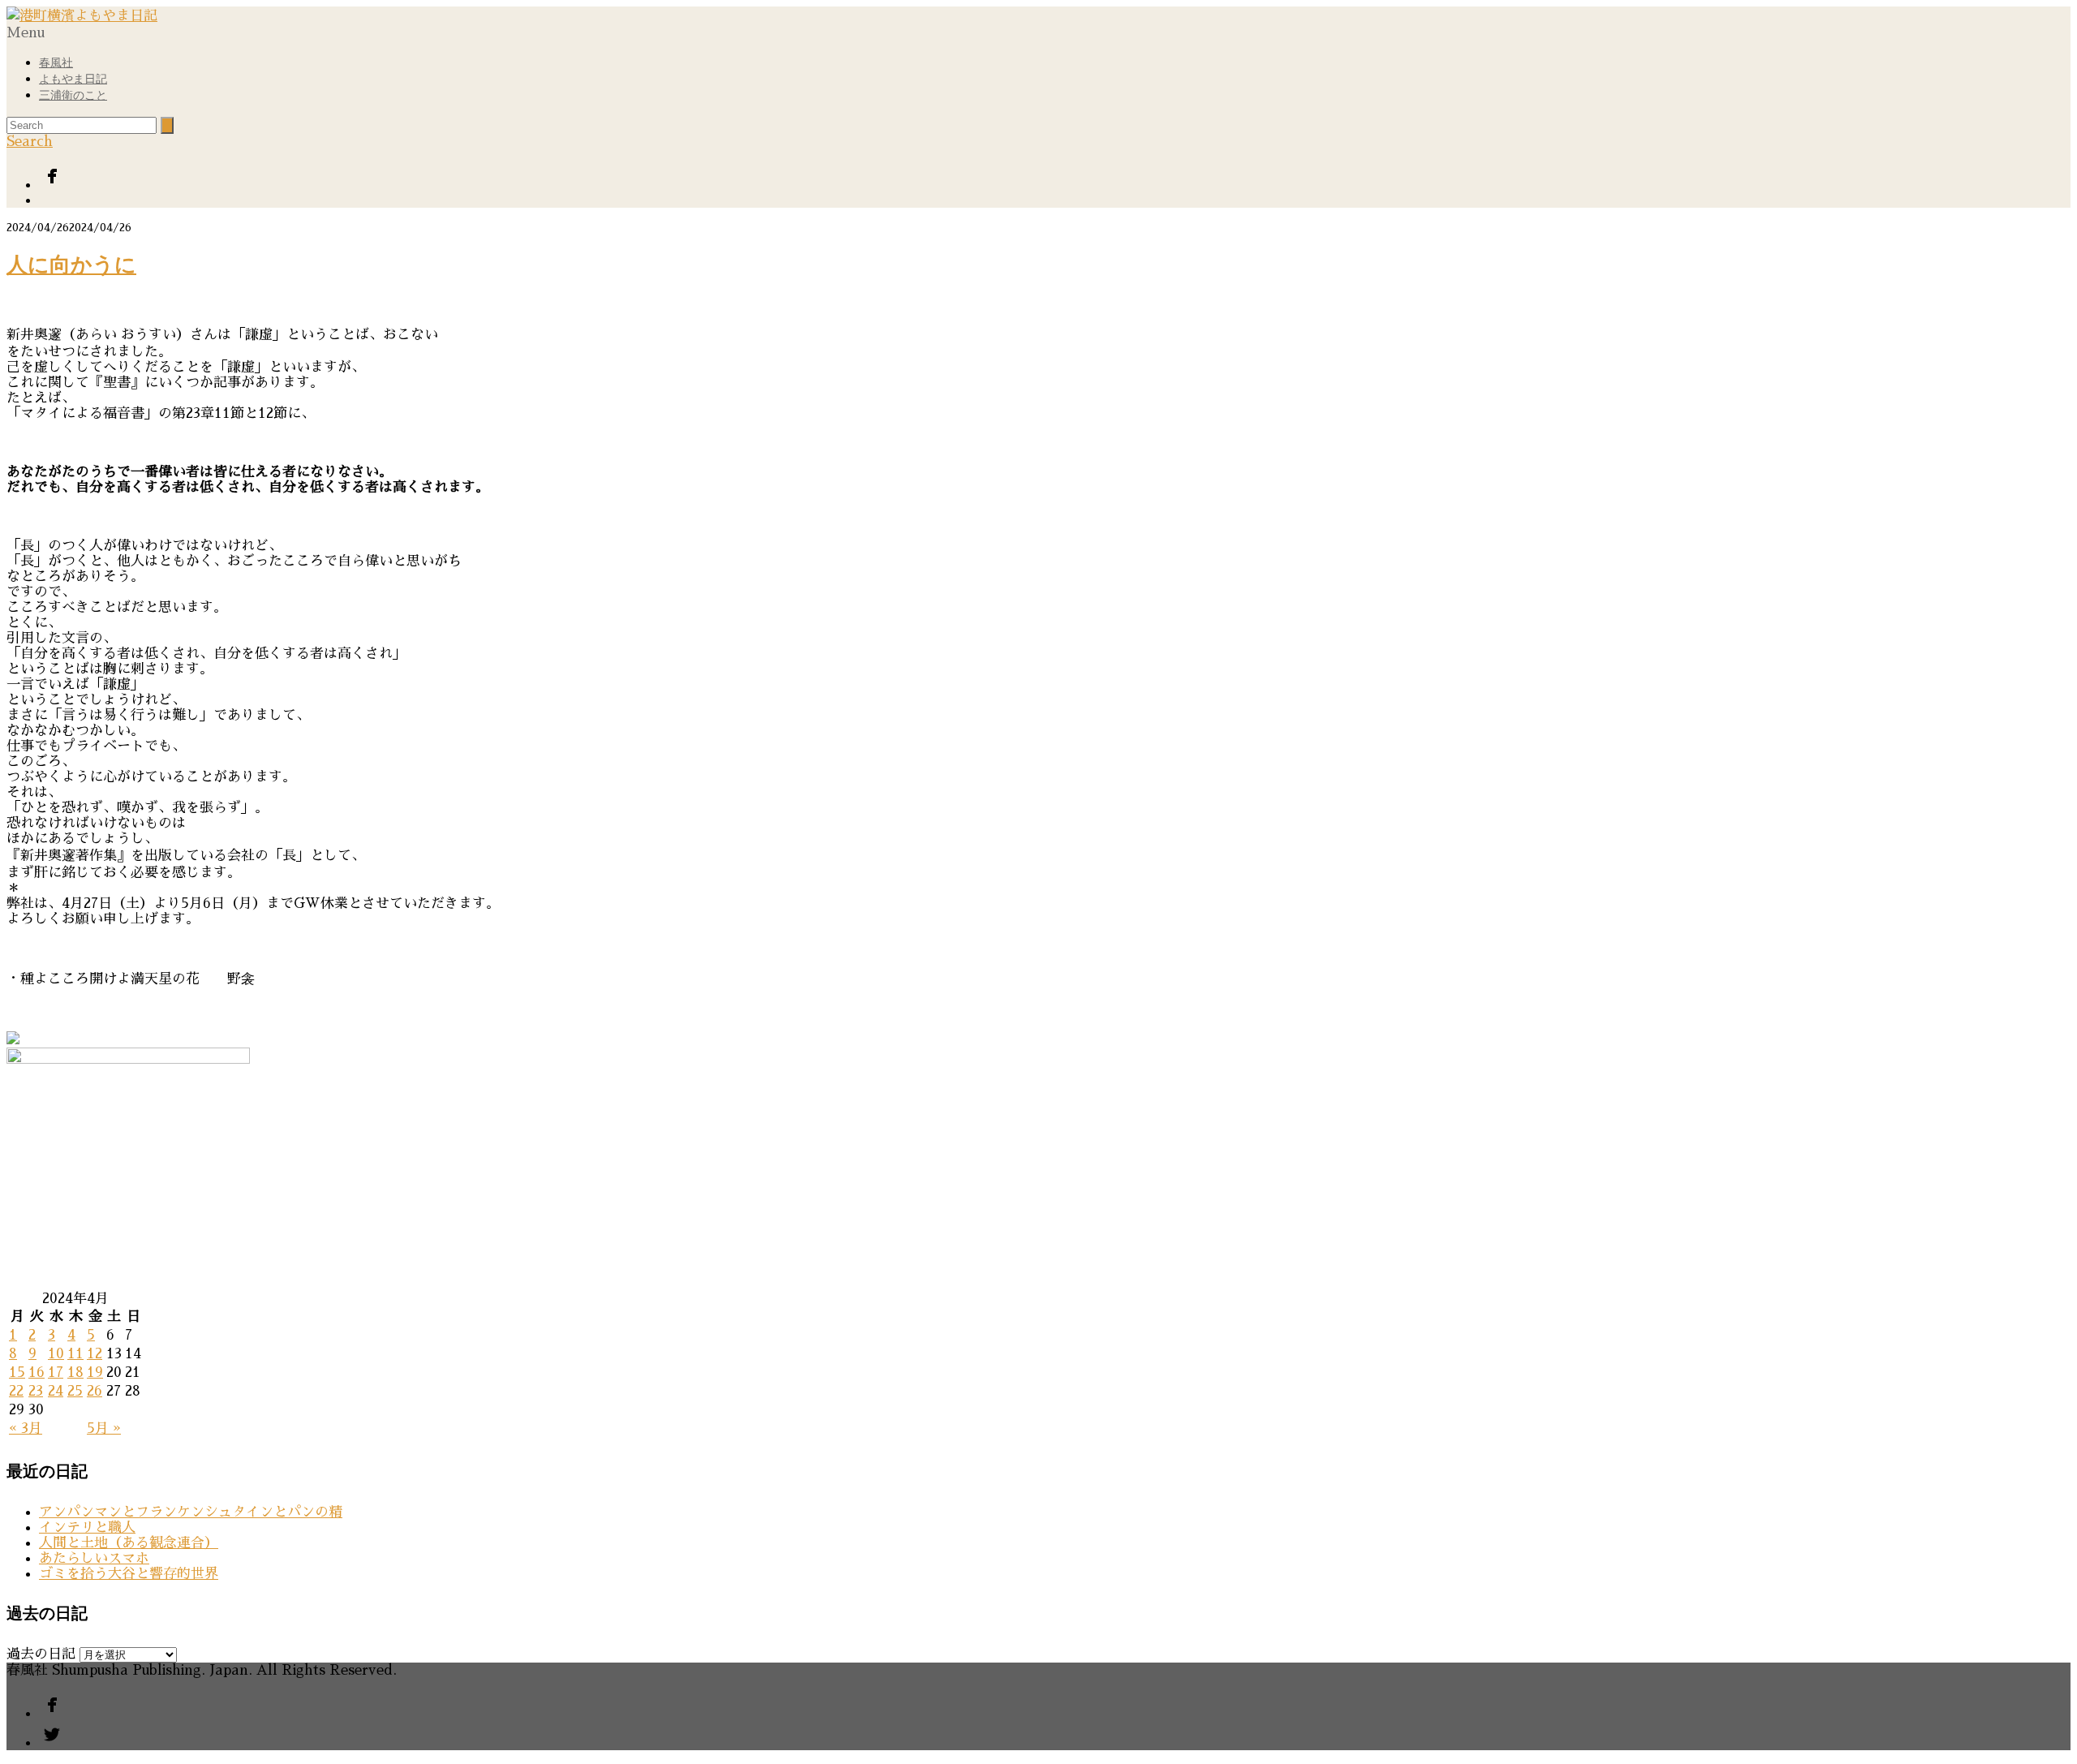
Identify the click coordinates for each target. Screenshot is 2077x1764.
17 (56, 1372)
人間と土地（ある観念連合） (129, 1543)
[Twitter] (1055, 200)
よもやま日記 (73, 79)
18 (75, 1372)
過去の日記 (41, 1654)
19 (95, 1372)
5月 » (104, 1428)
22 (16, 1391)
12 (95, 1354)
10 (56, 1354)
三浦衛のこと (73, 95)
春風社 (56, 63)
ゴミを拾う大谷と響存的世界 (129, 1574)
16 (37, 1372)
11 (75, 1354)
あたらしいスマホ (94, 1558)
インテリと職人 (87, 1527)
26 (95, 1391)
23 (36, 1391)
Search (30, 142)
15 (17, 1372)
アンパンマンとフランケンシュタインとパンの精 (191, 1512)
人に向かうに (71, 265)
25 (75, 1391)
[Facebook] (1055, 178)
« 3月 (26, 1428)
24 (56, 1391)
